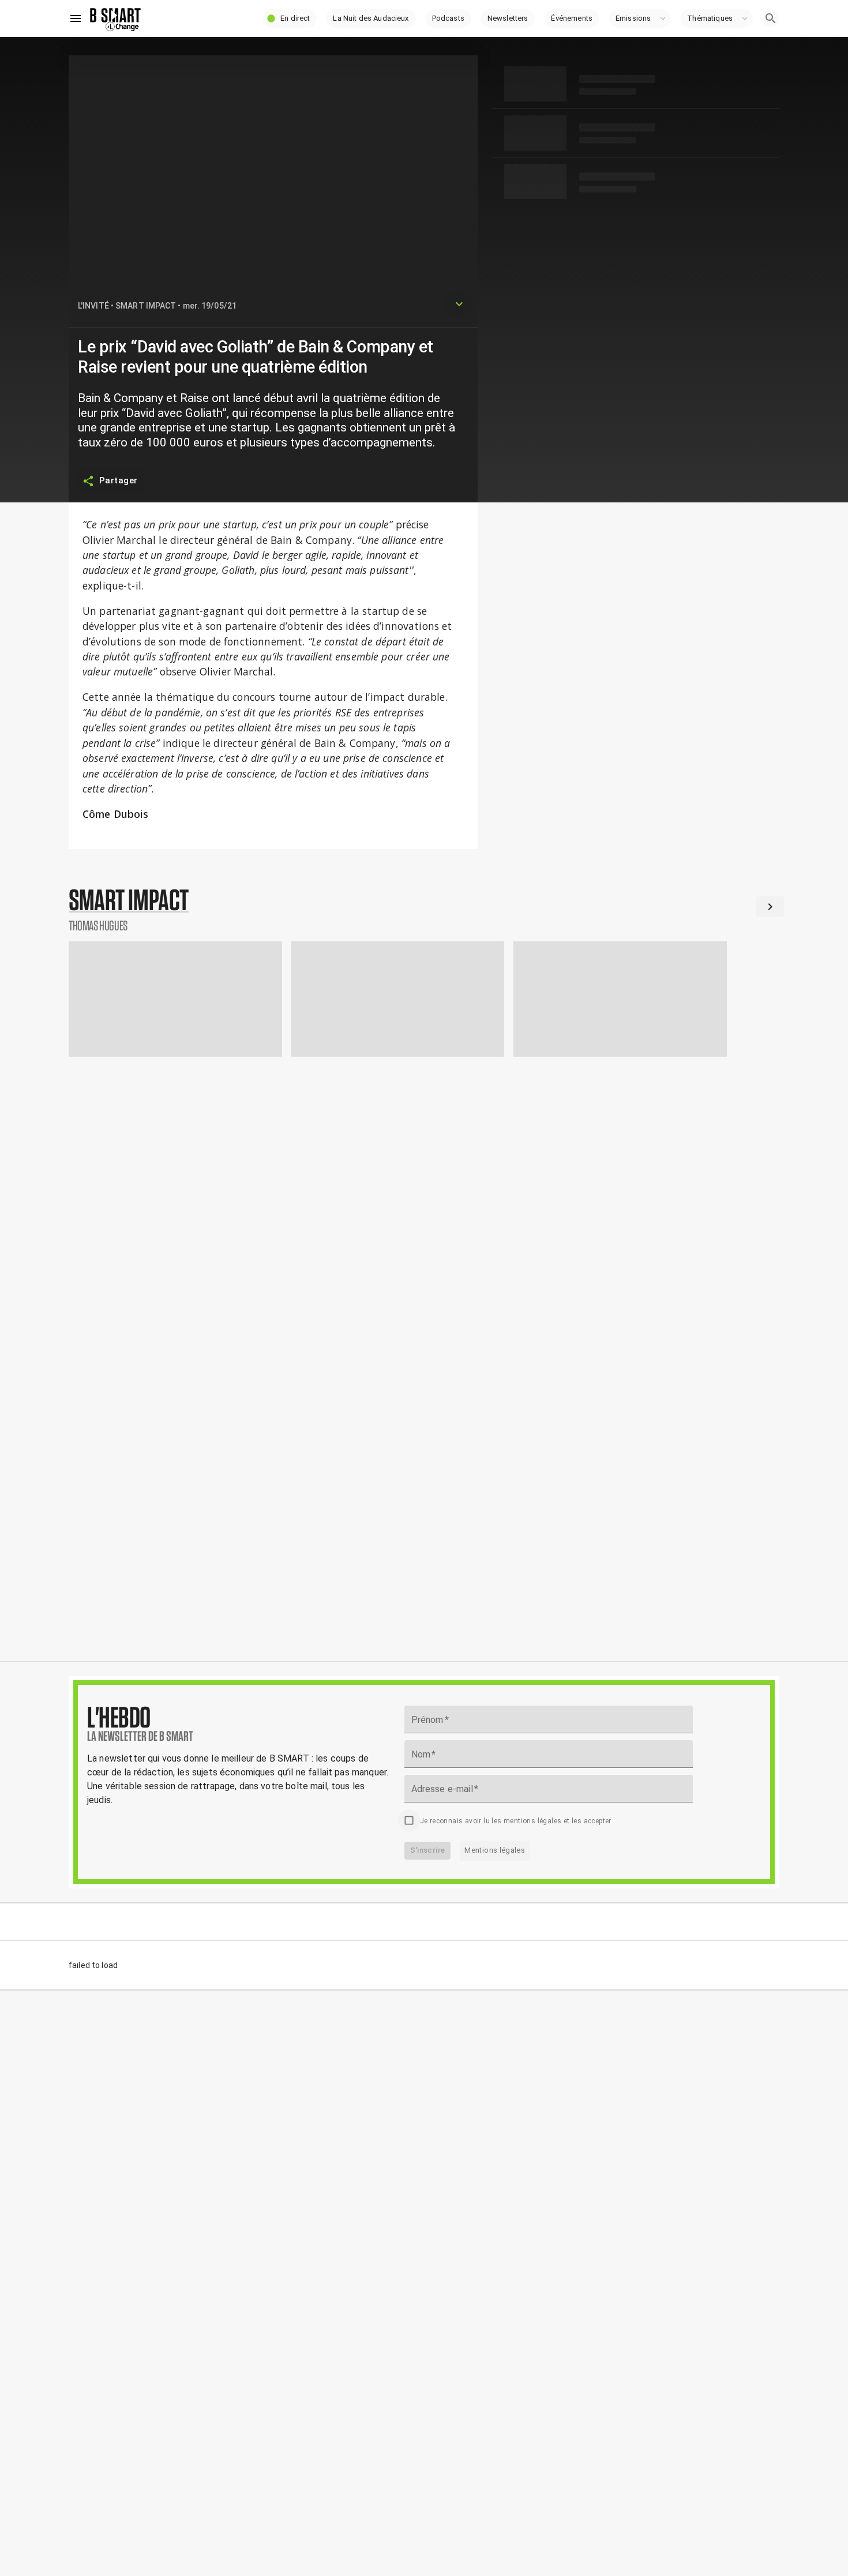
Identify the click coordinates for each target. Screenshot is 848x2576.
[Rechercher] (771, 18)
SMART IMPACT (146, 306)
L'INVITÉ (93, 306)
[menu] (76, 18)
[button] (290, 18)
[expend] (459, 304)
